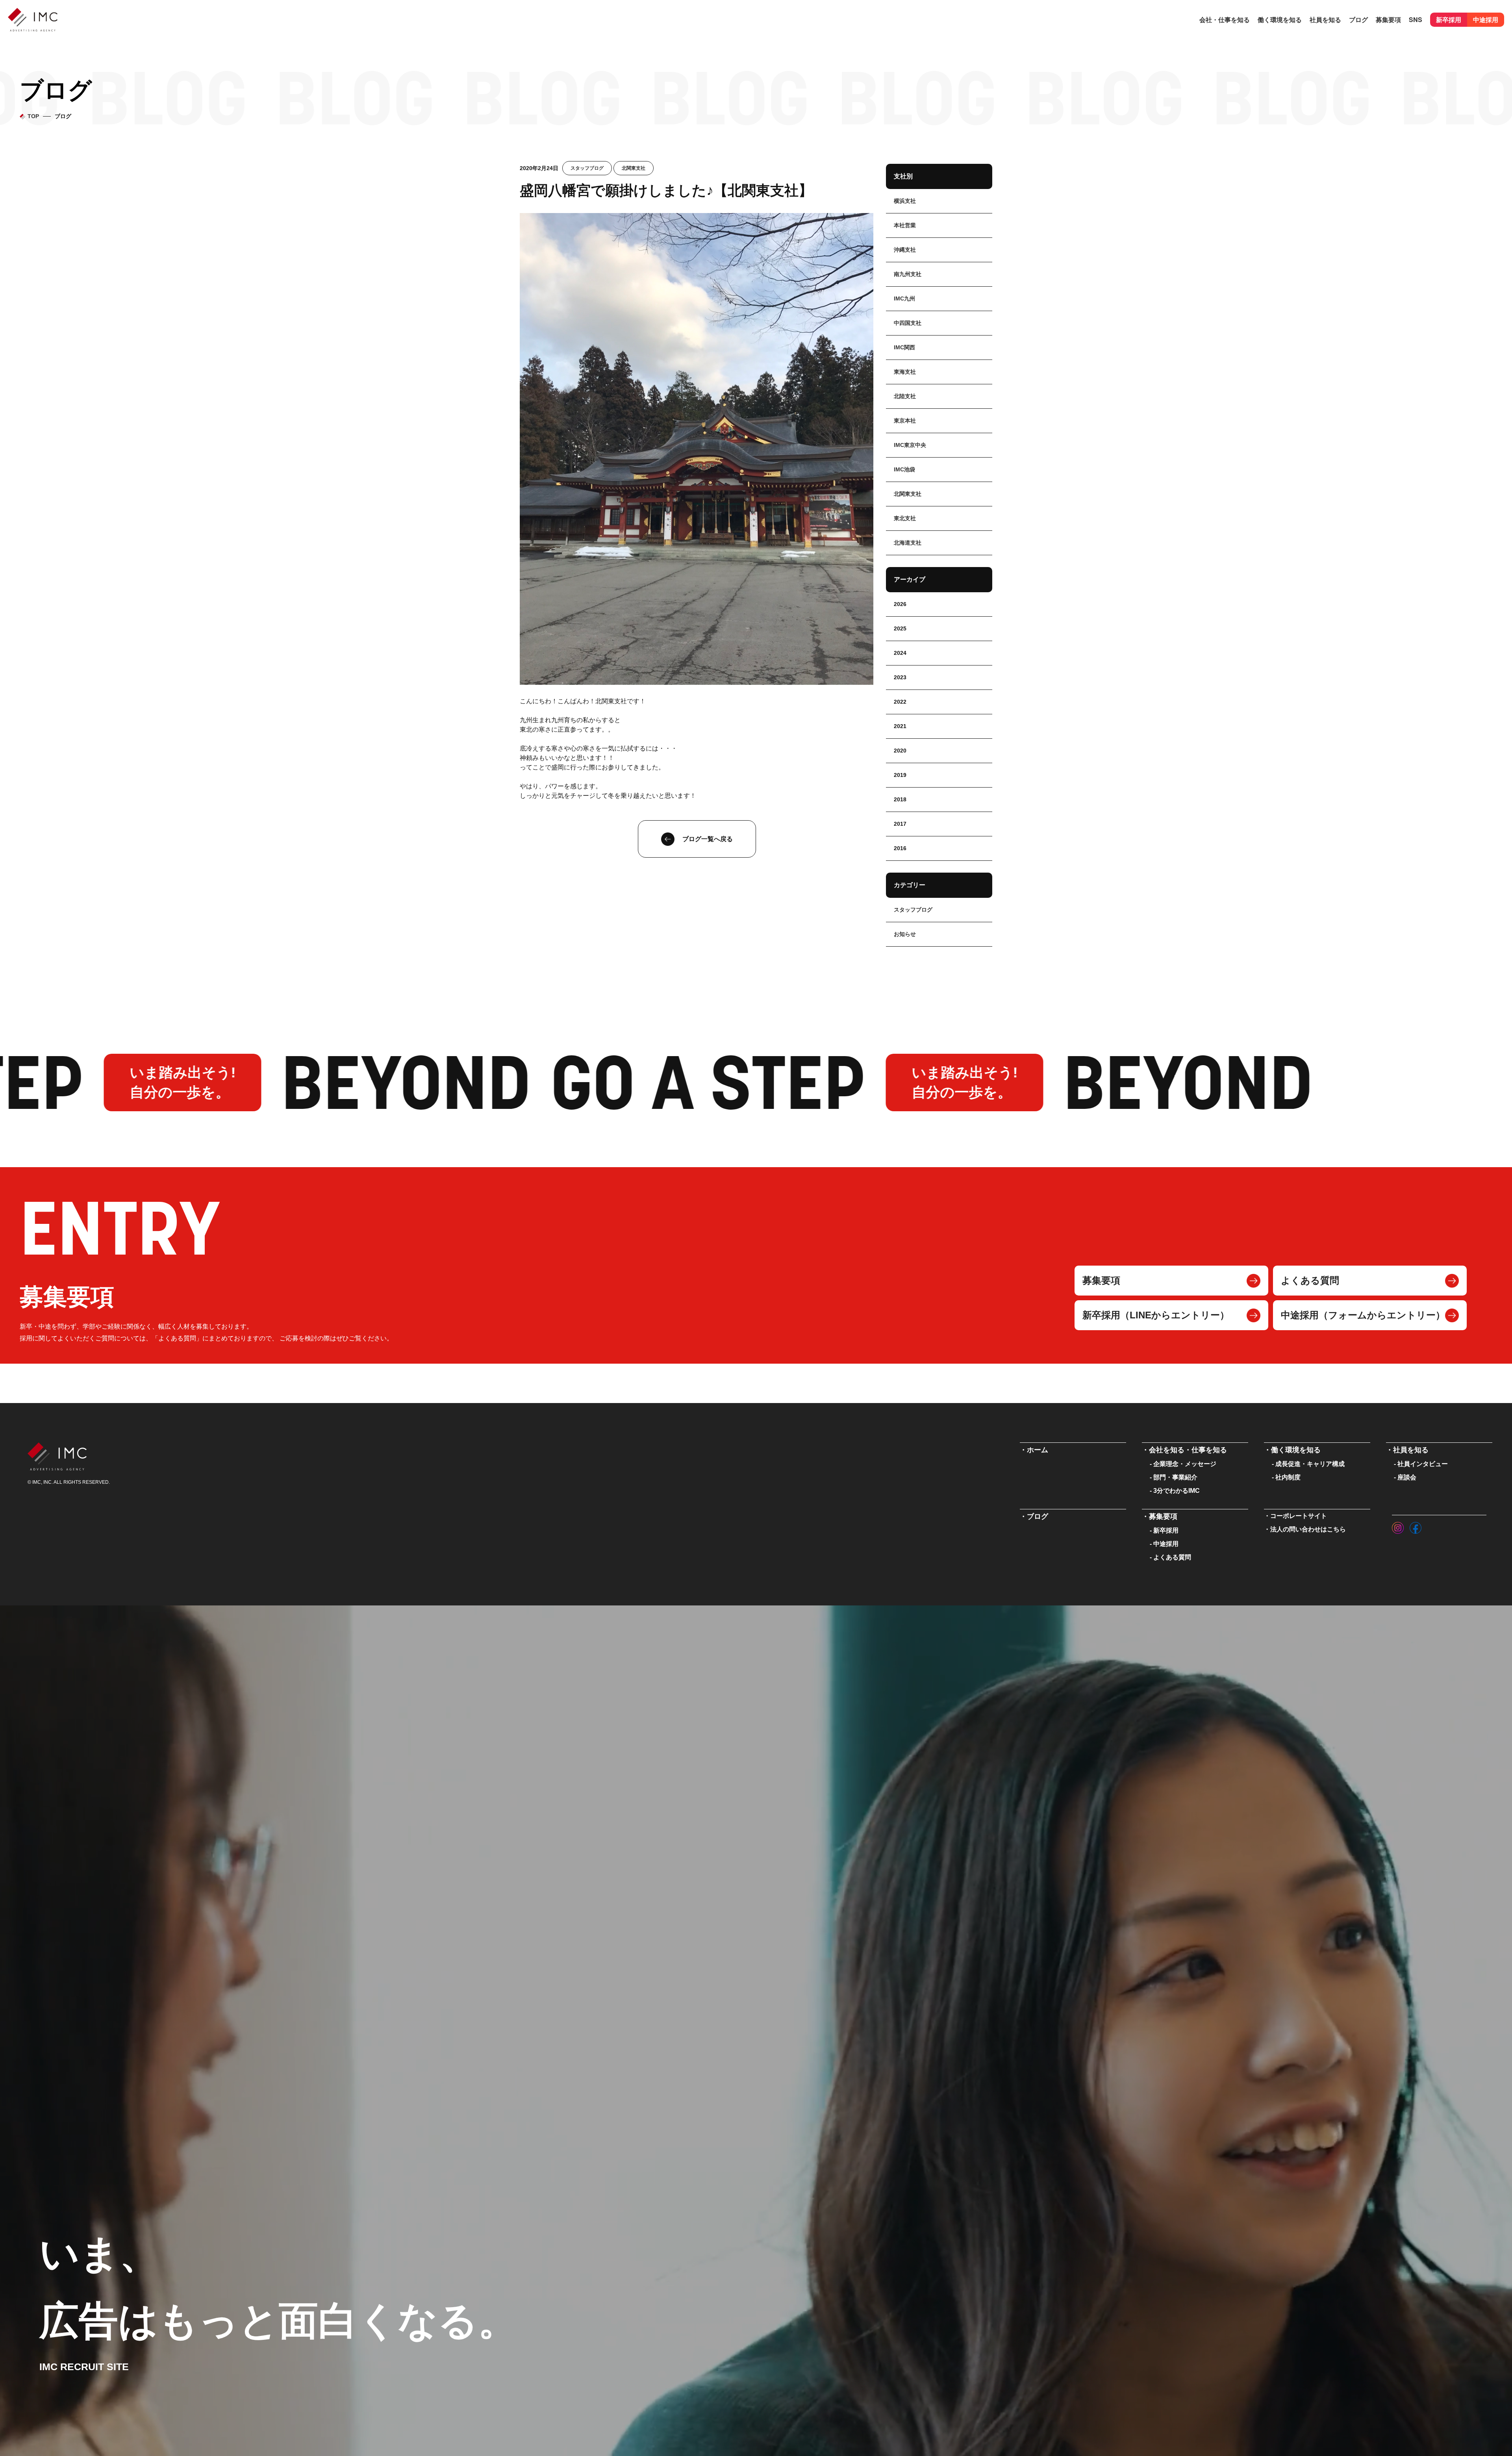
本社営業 (905, 225)
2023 (900, 677)
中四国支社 (908, 323)
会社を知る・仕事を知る (1188, 1450)
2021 (900, 726)
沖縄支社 (905, 250)
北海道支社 (908, 543)
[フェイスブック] (1416, 1526)
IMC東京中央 (910, 445)
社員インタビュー (1423, 1464)
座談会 (1407, 1477)
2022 (900, 702)
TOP (33, 116)
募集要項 (1101, 1280)
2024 (900, 653)
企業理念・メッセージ (1185, 1464)
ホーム (1038, 1450)
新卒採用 (1449, 19)
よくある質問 (1310, 1280)
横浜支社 (905, 201)
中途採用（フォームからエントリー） (1363, 1315)
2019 (900, 775)
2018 (900, 799)
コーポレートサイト (1299, 1516)
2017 (900, 824)
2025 (900, 628)
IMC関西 (904, 347)
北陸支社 (905, 396)
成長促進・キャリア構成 (1310, 1464)
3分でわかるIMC (1177, 1491)
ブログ (1358, 19)
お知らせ (905, 934)
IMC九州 (904, 298)
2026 (900, 604)
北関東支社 (634, 168)
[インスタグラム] (1398, 1526)
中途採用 (1486, 19)
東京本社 (905, 421)
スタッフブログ (587, 168)
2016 (900, 848)
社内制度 (1288, 1477)
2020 (900, 751)
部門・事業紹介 (1175, 1477)
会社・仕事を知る (1225, 19)
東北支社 (905, 518)
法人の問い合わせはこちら (1308, 1529)
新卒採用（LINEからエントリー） (1156, 1315)
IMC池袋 (904, 469)
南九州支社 (908, 274)
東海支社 (905, 372)
